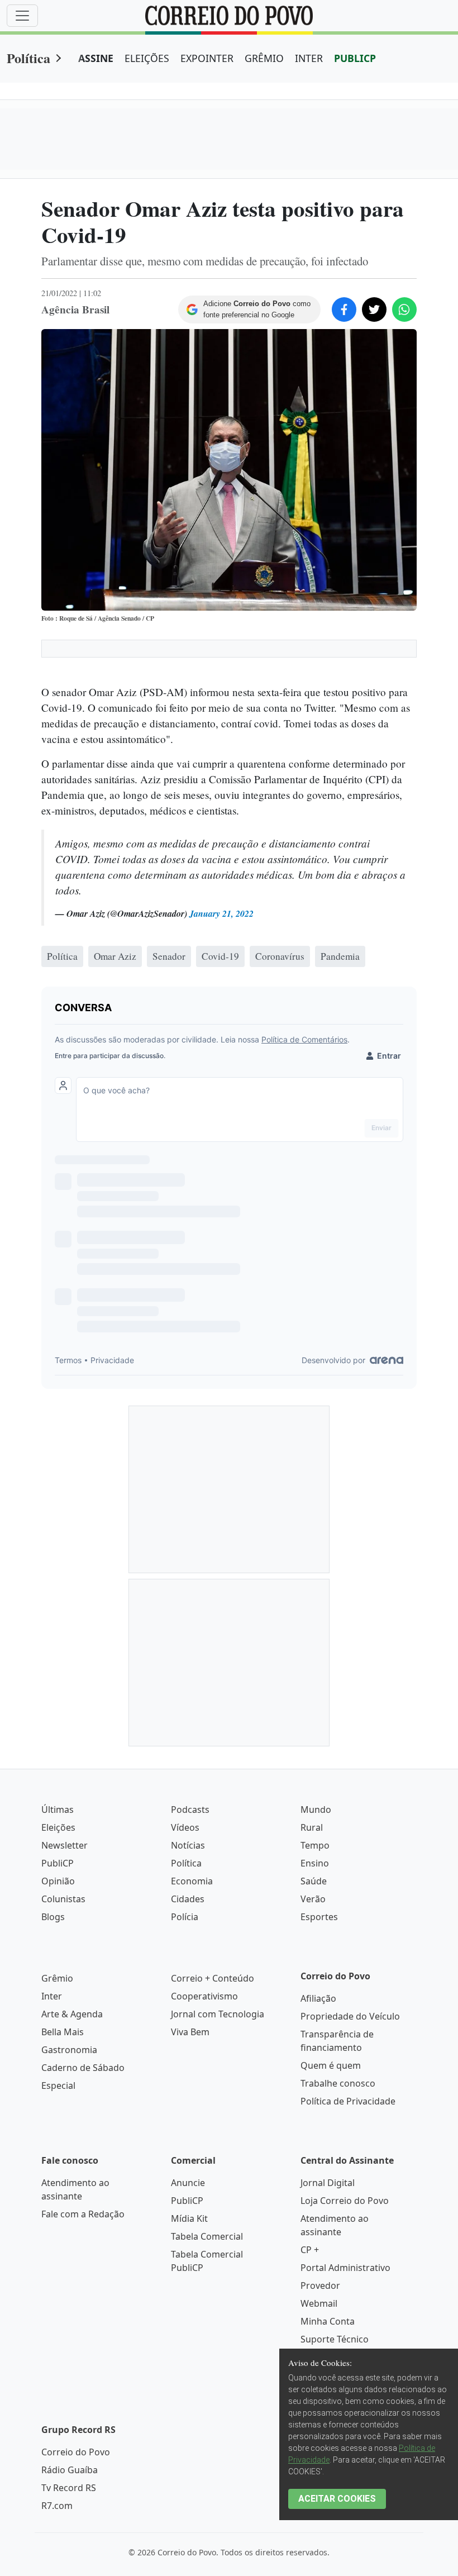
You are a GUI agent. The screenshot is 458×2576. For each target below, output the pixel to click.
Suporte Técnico (335, 2339)
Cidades (188, 1899)
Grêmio (57, 1978)
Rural (312, 1827)
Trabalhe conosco (338, 2083)
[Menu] (22, 16)
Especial (58, 2085)
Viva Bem (190, 2032)
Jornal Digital (328, 2183)
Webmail (319, 2303)
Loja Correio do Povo (345, 2201)
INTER (309, 58)
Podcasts (190, 1810)
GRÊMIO (264, 58)
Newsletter (65, 1845)
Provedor (320, 2285)
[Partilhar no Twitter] (374, 309)
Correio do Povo (76, 2452)
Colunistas (63, 1899)
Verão (313, 1899)
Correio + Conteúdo (213, 1978)
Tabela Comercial (207, 2236)
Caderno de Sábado (83, 2068)
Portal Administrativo (345, 2268)
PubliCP (58, 1863)
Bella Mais (63, 2032)
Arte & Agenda (72, 2014)
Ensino (315, 1863)
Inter (52, 1996)
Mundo (316, 1810)
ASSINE (96, 58)
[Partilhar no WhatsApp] (404, 309)
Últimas (58, 1810)
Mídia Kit (189, 2218)
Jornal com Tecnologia (218, 2014)
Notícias (188, 1845)
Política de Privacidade (348, 2101)
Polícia (185, 1917)
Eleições (58, 1827)
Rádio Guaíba (70, 2470)
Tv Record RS (69, 2488)
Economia (192, 1881)
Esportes (319, 1917)
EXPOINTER (207, 58)
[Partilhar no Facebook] (344, 309)
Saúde (314, 1881)
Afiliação (318, 1998)
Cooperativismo (204, 1996)
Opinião (58, 1881)
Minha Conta (328, 2321)
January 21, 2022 (221, 913)
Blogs (53, 1917)
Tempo (315, 1845)
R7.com (57, 2506)
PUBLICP (355, 58)
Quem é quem (331, 2065)
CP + (310, 2250)
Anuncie (188, 2183)
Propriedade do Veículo (350, 2016)
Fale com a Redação (83, 2214)
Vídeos (185, 1827)
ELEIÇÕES (147, 58)
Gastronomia (69, 2050)
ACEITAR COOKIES (337, 2499)
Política (28, 58)
